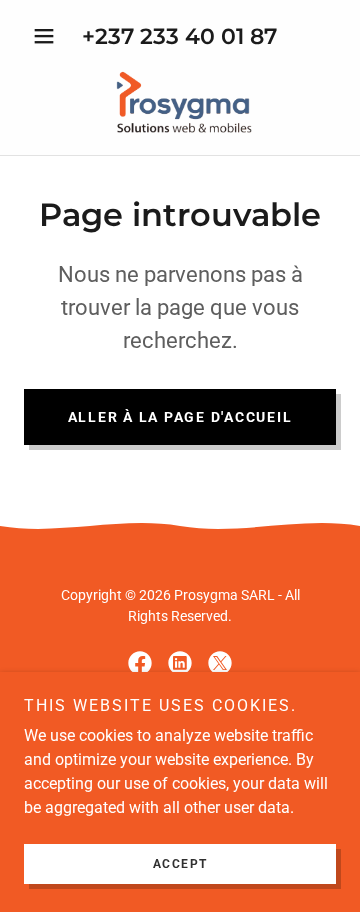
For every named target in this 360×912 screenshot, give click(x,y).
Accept (180, 864)
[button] (47, 36)
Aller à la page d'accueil (180, 417)
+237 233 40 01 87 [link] (179, 36)
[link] (179, 101)
